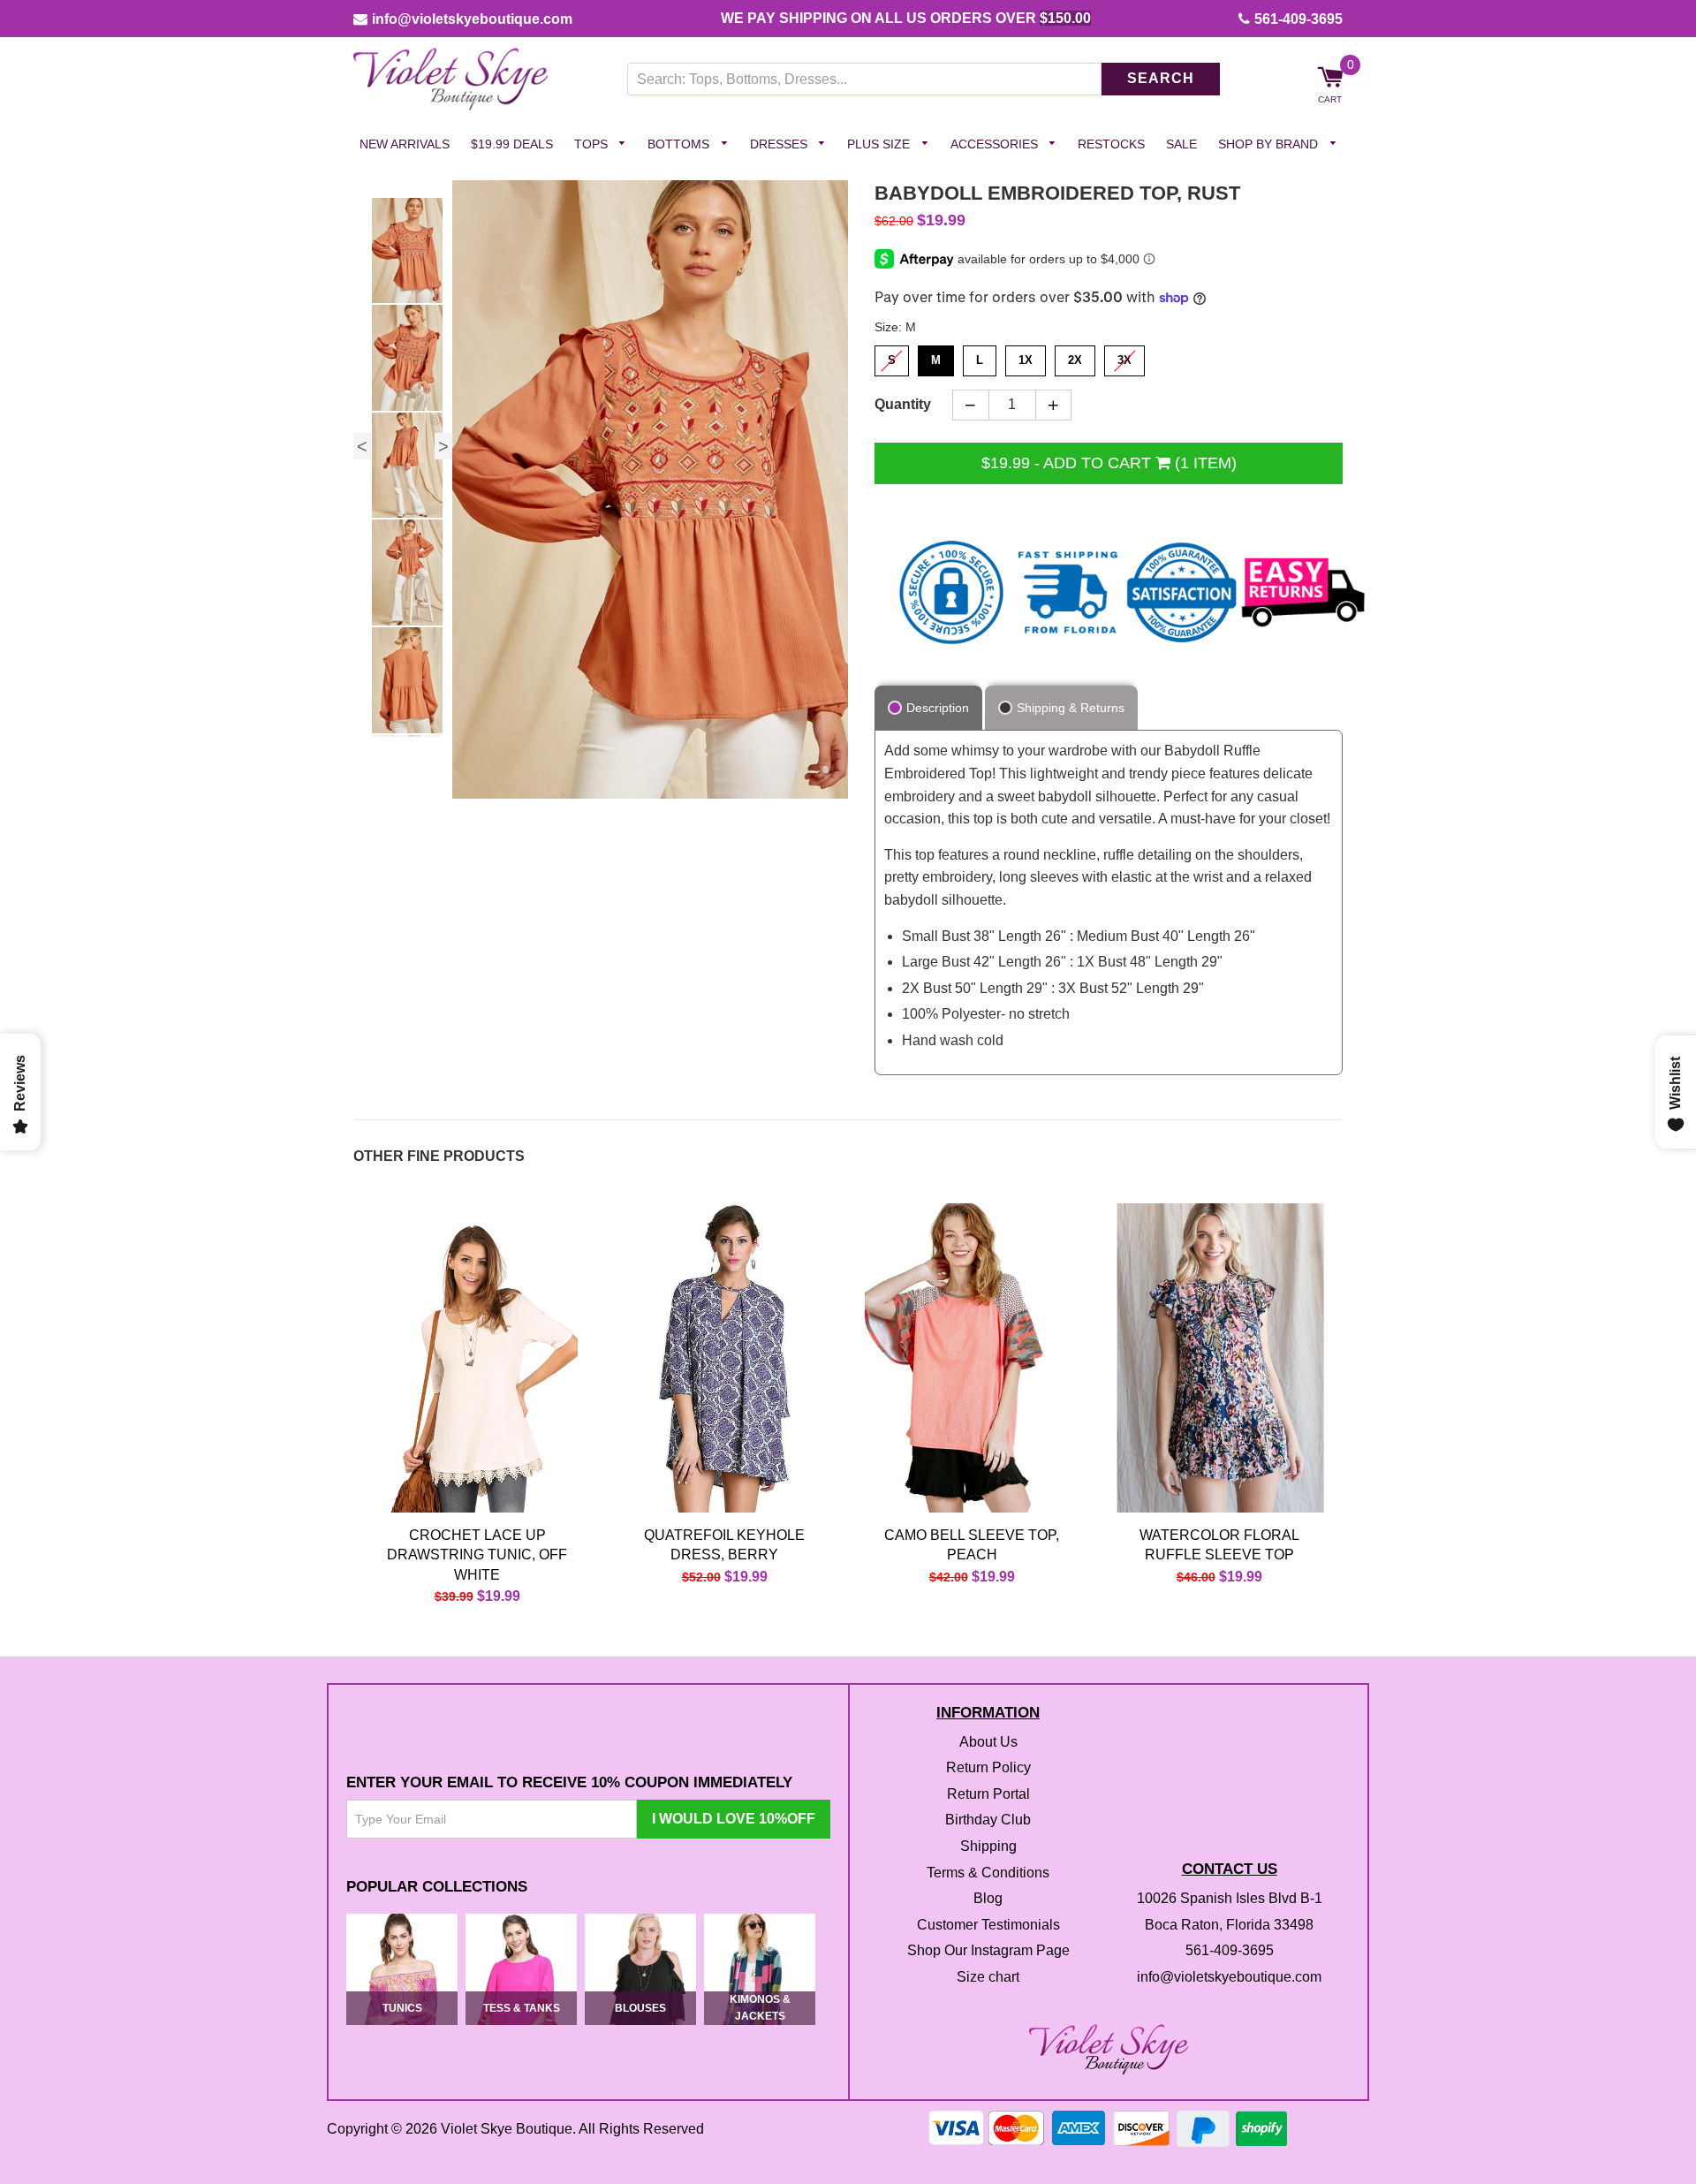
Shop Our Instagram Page (988, 1951)
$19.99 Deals (512, 144)
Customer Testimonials (988, 1925)
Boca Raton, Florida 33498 (1229, 1925)
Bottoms (680, 144)
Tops (593, 144)
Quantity (903, 405)
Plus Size (880, 144)
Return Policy (988, 1768)
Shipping (988, 1846)
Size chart (988, 1977)
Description (938, 709)
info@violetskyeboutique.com (472, 19)
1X (1026, 356)
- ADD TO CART (1109, 463)
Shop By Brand (1270, 144)
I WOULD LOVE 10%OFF (734, 1820)
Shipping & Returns (1071, 709)
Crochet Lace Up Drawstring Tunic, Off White (477, 1555)
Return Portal (988, 1794)
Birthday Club (988, 1820)
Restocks (1111, 144)
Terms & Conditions (988, 1873)
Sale (1181, 144)
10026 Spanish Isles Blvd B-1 (1230, 1899)
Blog (988, 1899)
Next (443, 446)
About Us (988, 1742)
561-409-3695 (1298, 19)
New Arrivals (405, 144)
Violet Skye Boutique (507, 2129)
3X (1125, 356)
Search (1161, 79)
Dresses (780, 144)
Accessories (996, 144)
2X (1075, 356)
